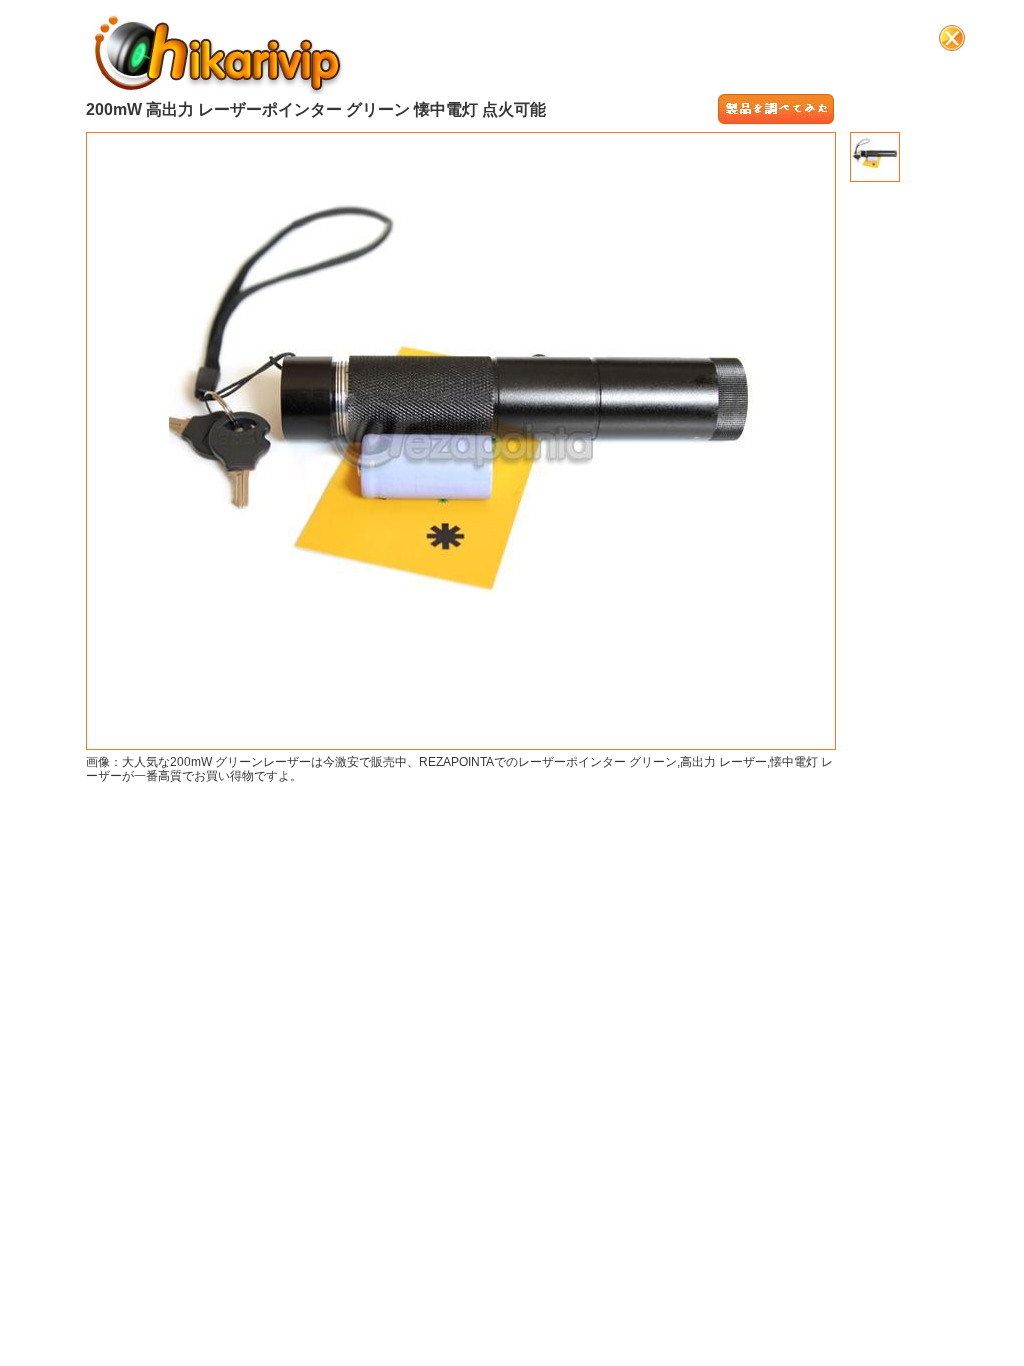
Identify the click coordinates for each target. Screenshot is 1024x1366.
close (952, 38)
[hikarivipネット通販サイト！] (218, 52)
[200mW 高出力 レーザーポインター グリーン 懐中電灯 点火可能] (776, 110)
